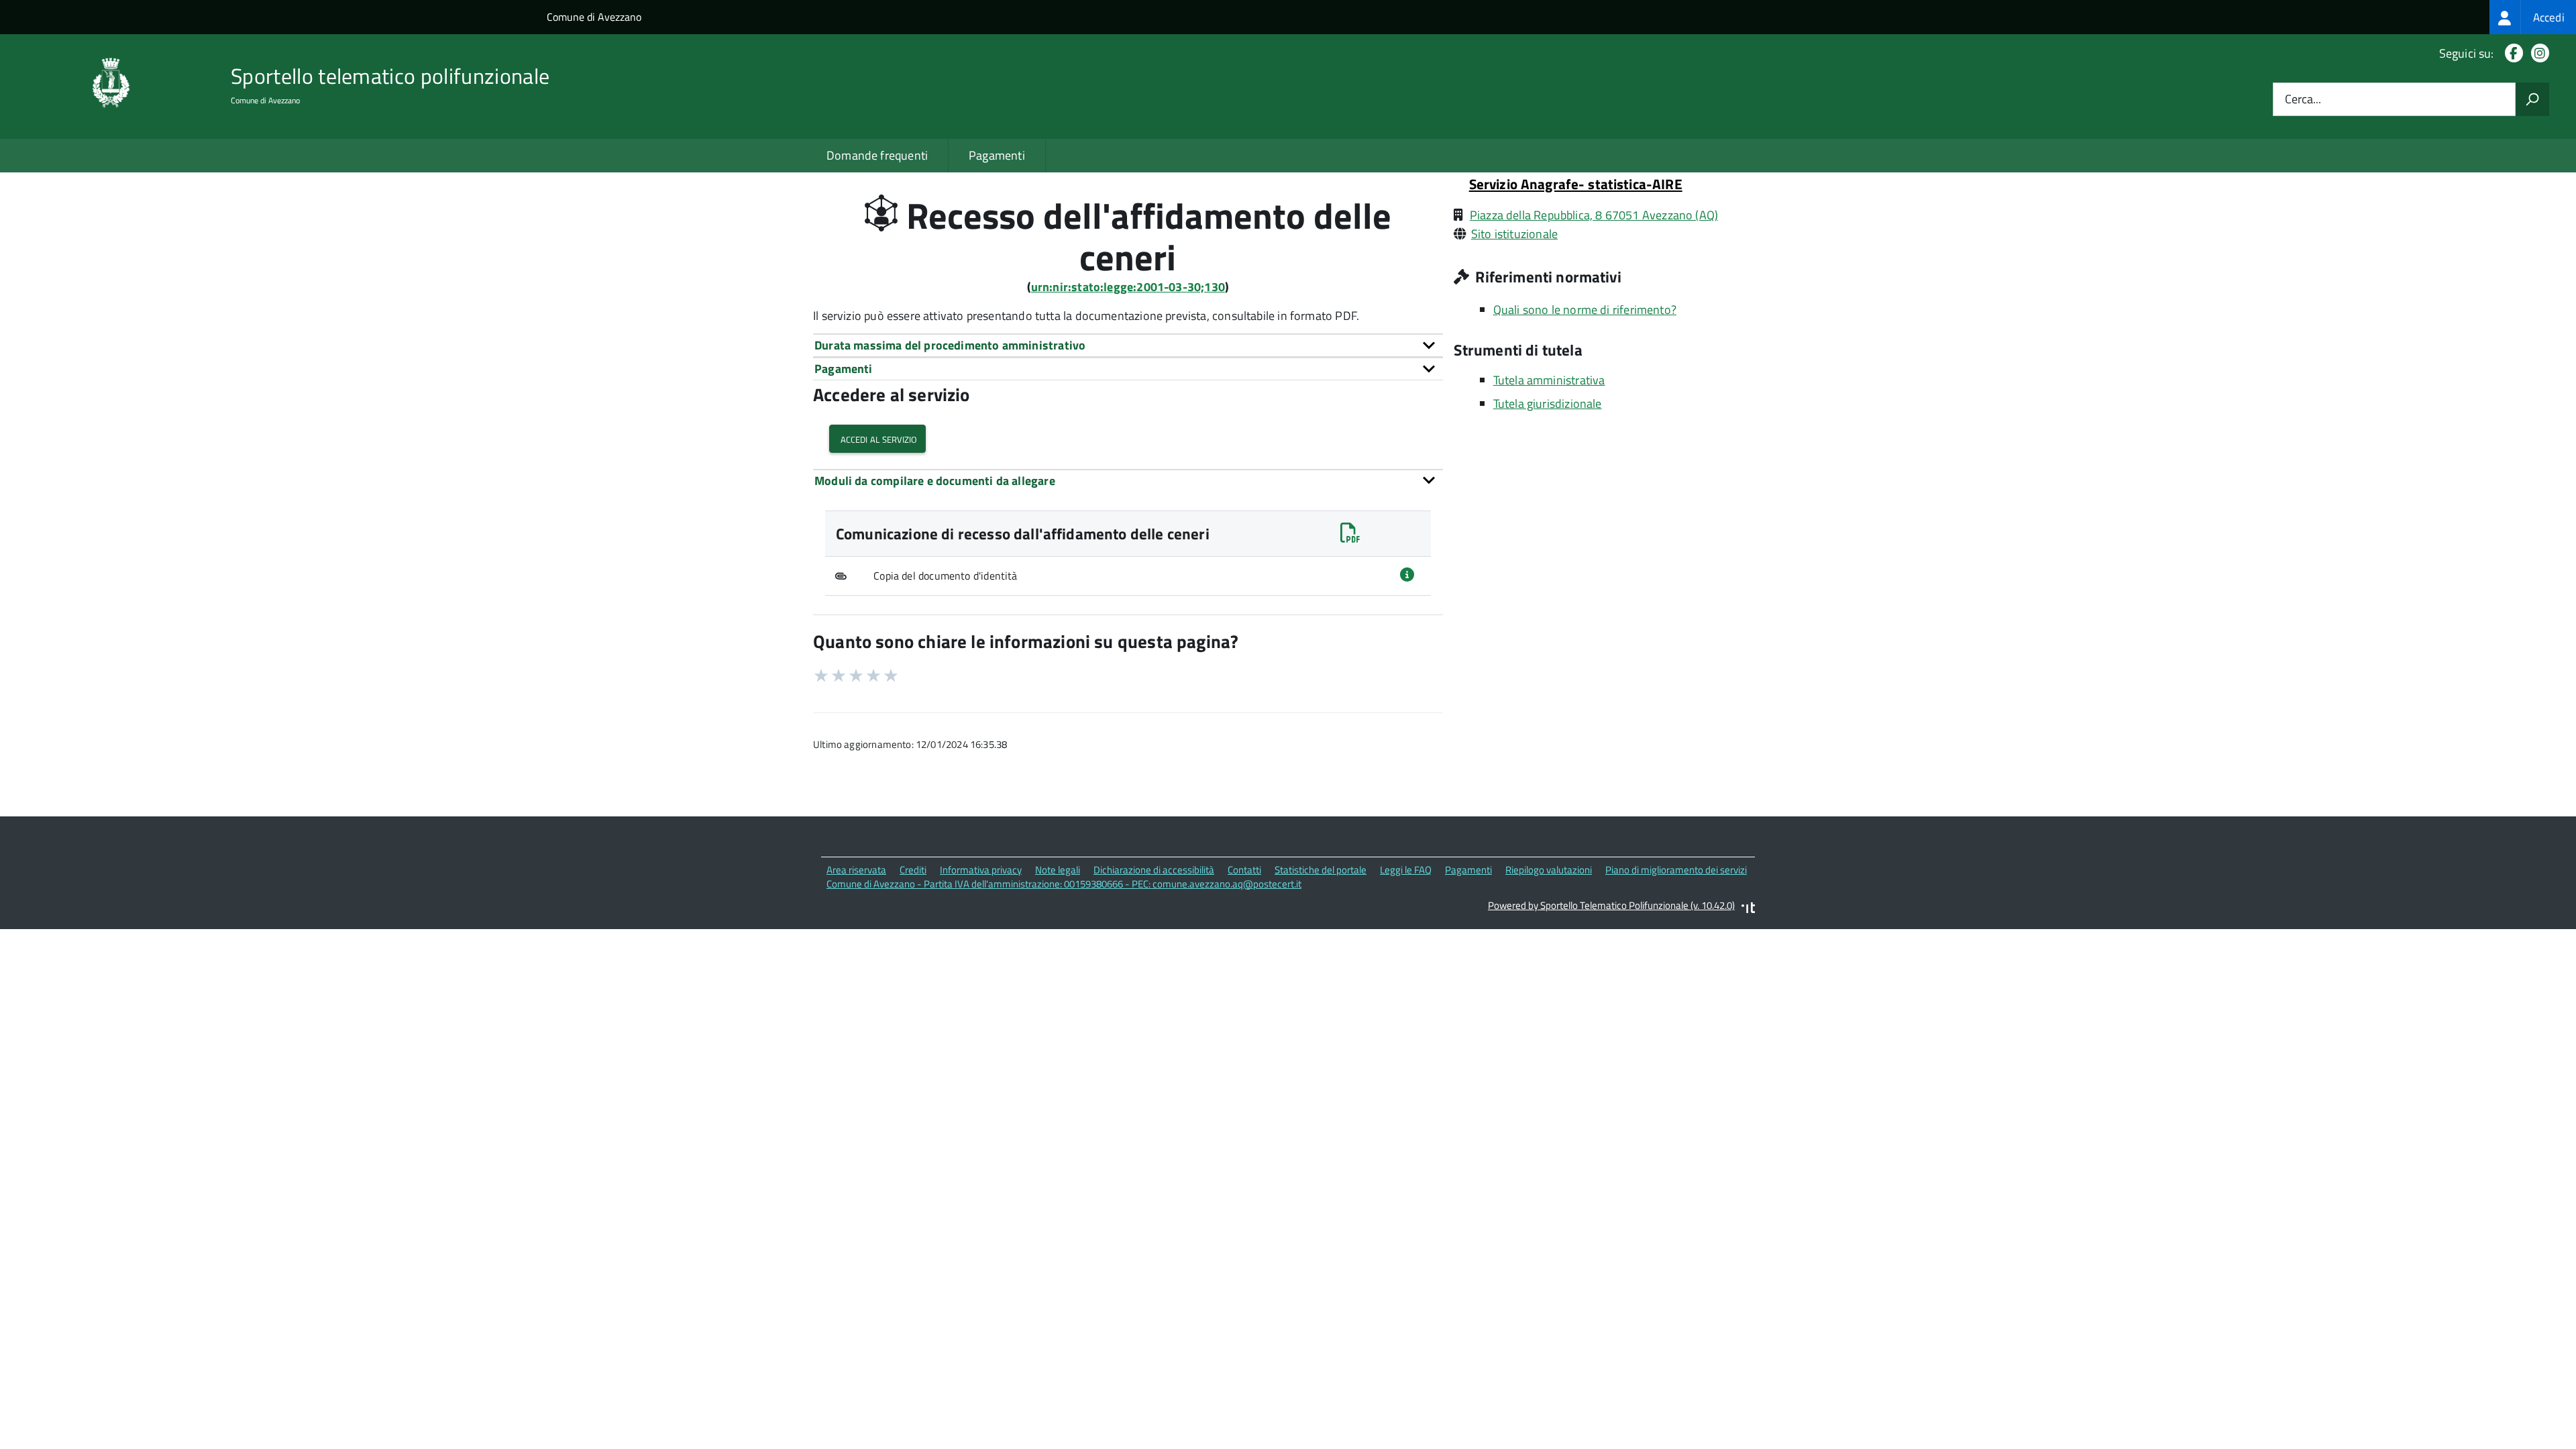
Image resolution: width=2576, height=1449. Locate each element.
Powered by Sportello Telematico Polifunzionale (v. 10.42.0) (1611, 905)
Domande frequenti (877, 155)
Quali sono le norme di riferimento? (1585, 310)
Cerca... (2303, 100)
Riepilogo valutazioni (1549, 870)
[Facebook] (2511, 53)
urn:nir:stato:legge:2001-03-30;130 (1128, 287)
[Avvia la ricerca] (2532, 99)
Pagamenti (997, 155)
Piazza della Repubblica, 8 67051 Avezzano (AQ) (1594, 215)
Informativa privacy (981, 870)
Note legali (1058, 870)
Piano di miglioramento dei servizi (1676, 870)
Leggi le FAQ (1406, 870)
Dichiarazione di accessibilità (1154, 870)
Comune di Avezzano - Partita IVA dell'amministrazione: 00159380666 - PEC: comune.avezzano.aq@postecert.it (1064, 884)
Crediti (913, 870)
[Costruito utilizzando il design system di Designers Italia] (1748, 909)
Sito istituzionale (1514, 234)
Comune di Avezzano (594, 17)
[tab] (1128, 345)
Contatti (1244, 870)
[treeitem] (2533, 17)
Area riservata (856, 870)
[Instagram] (2537, 53)
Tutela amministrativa (1549, 380)
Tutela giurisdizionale (1548, 404)
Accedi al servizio (877, 438)
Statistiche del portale (1321, 870)
